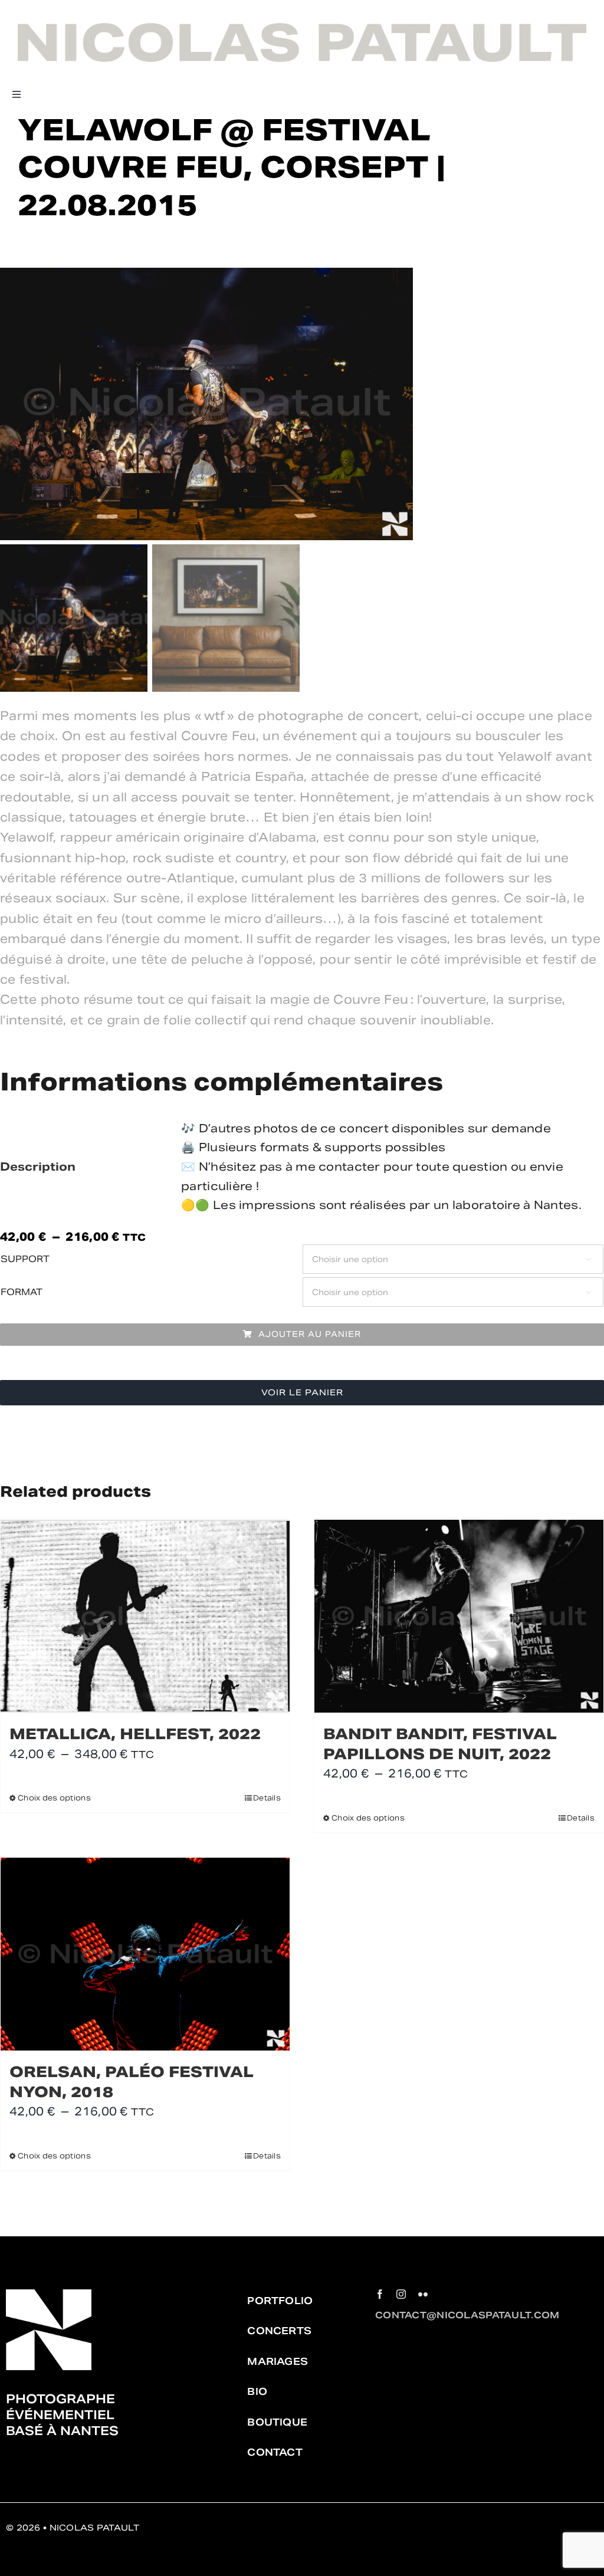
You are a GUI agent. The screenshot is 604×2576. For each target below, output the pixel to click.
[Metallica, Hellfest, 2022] (145, 1616)
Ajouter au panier (310, 1334)
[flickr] (423, 2294)
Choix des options (54, 1798)
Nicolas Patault (94, 2528)
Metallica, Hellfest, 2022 (135, 1734)
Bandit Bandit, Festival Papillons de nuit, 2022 (440, 1744)
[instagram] (401, 2294)
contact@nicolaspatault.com (467, 2315)
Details (267, 1798)
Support (25, 1259)
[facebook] (380, 2294)
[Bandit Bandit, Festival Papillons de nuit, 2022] (459, 1616)
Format (22, 1292)
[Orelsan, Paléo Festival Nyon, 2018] (145, 1954)
